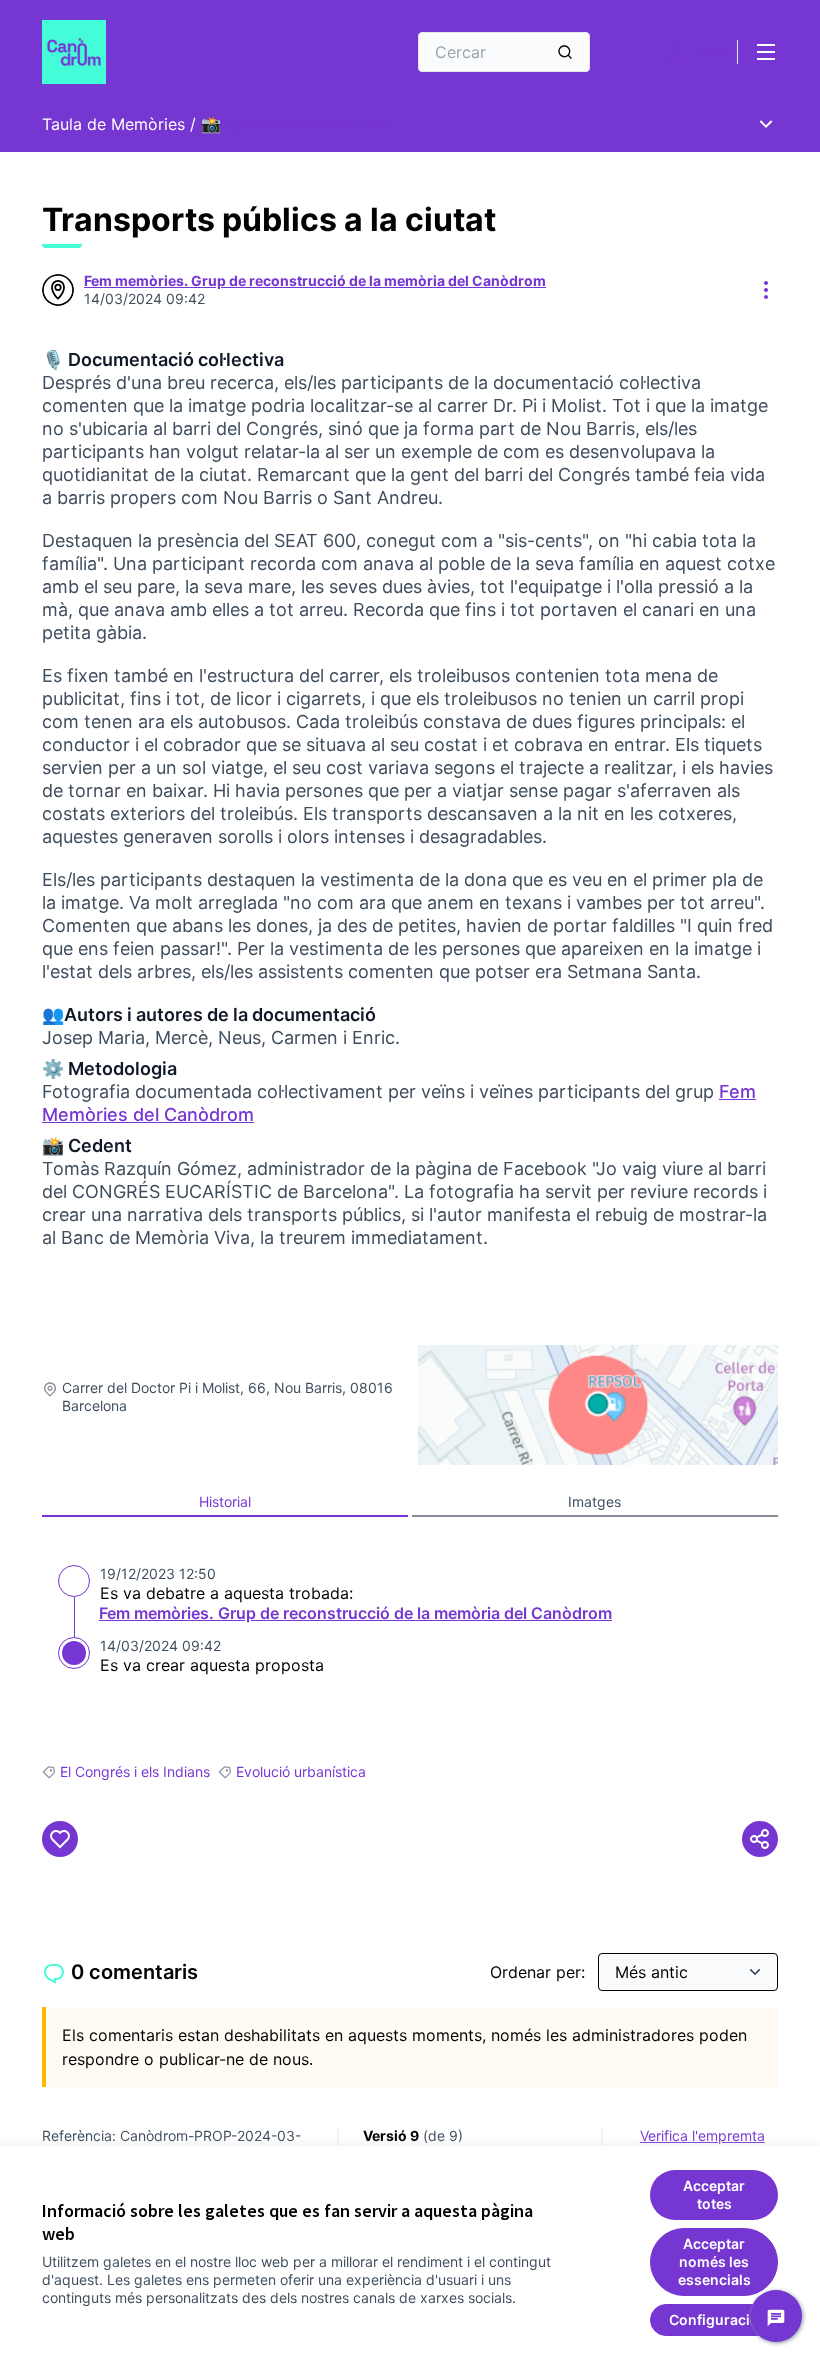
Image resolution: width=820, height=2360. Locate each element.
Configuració (714, 2319)
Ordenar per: (540, 1972)
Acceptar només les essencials (714, 2261)
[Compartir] (760, 1839)
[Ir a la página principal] (175, 52)
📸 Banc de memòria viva (297, 124)
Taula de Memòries (113, 124)
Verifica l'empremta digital (702, 2144)
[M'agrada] (60, 1839)
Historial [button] (225, 1501)
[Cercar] (565, 52)
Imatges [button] (594, 1501)
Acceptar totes (714, 2194)
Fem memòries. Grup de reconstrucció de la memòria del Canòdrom (355, 1613)
